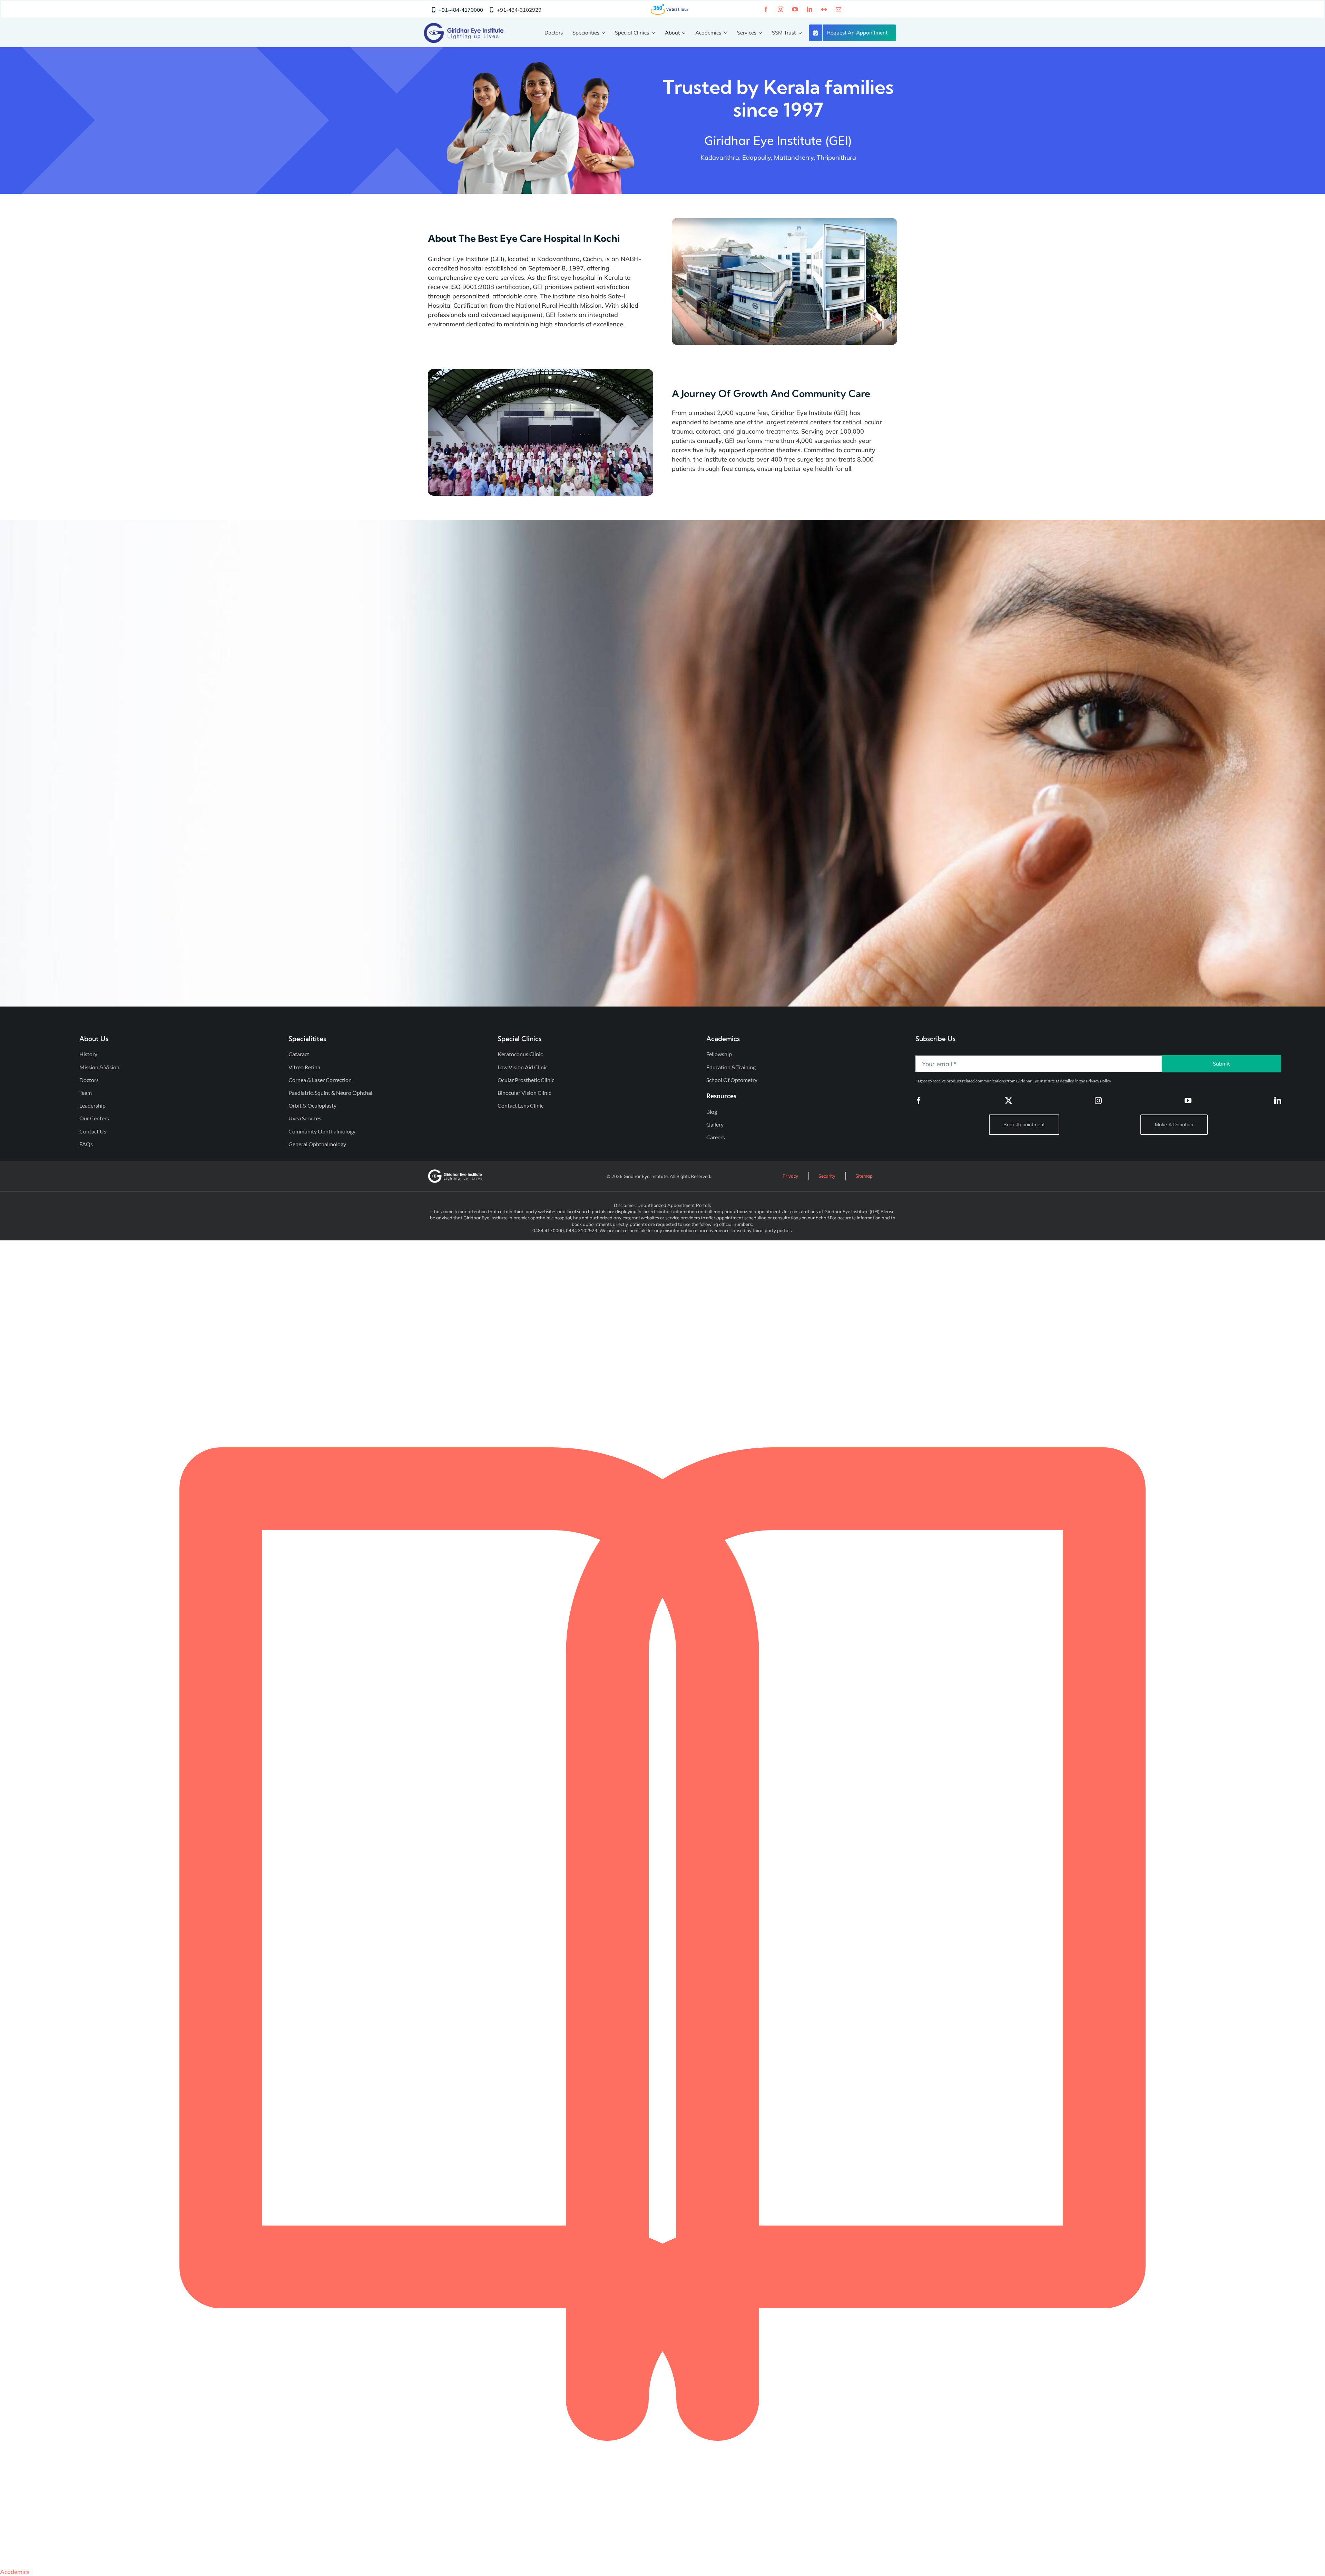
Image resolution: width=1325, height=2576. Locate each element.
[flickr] (824, 9)
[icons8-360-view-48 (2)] (670, 6)
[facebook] (766, 9)
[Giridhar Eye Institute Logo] (464, 26)
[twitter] (1009, 1101)
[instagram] (781, 9)
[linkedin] (809, 9)
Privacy (790, 1176)
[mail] (838, 9)
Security (827, 1176)
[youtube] (795, 9)
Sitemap (864, 1176)
